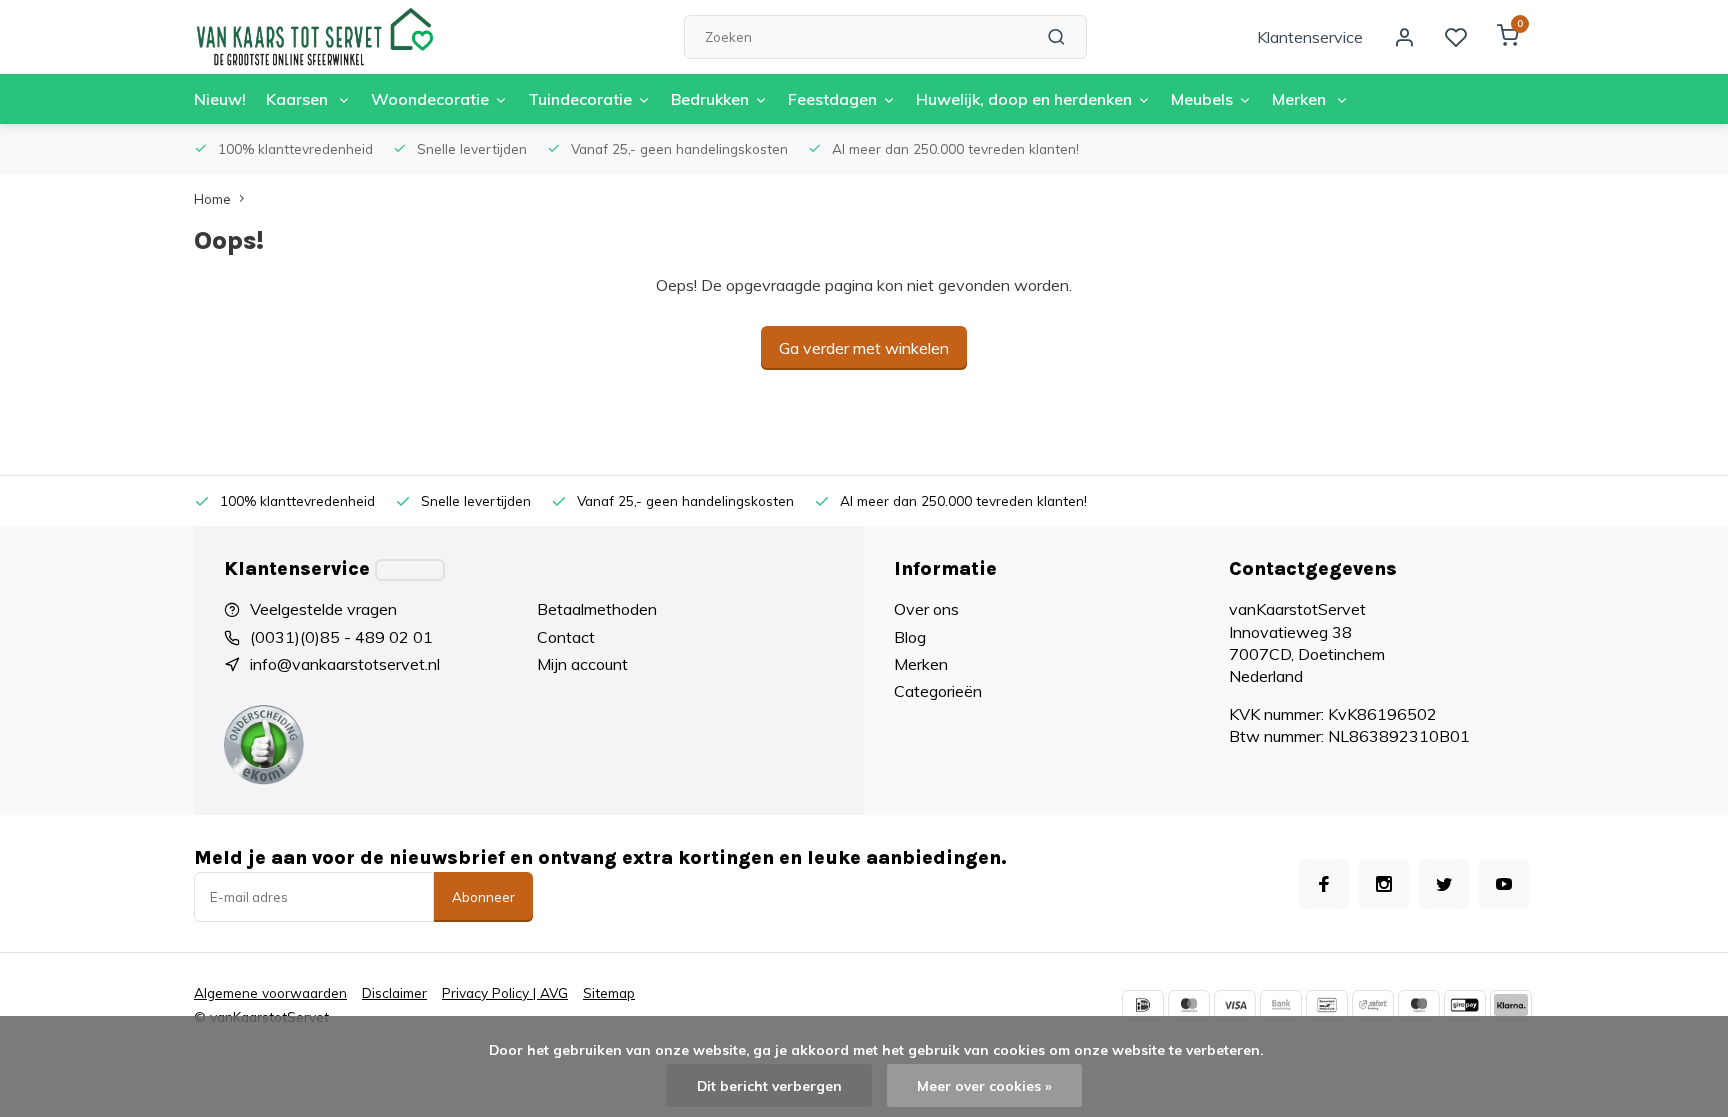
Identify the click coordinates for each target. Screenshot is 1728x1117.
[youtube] (1504, 884)
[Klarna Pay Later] (1511, 1005)
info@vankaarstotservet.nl (345, 664)
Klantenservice (1310, 37)
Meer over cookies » (984, 1085)
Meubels (1202, 99)
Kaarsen (299, 99)
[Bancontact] (1327, 1005)
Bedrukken (710, 99)
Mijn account (582, 664)
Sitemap (609, 992)
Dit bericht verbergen (769, 1085)
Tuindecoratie (580, 99)
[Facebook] (1324, 884)
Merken (1301, 99)
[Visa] (1235, 1005)
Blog (910, 637)
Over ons (926, 609)
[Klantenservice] (410, 570)
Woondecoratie (430, 99)
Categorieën (938, 691)
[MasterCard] (1189, 1005)
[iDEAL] (1143, 1005)
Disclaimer (394, 992)
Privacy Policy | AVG (505, 992)
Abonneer (483, 897)
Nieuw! (220, 99)
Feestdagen (832, 99)
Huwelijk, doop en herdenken (1024, 99)
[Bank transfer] (1281, 1005)
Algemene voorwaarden (270, 992)
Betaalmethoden (597, 609)
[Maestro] (1419, 1005)
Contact (566, 637)
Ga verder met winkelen (864, 348)
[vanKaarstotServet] (314, 37)
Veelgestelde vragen (323, 609)
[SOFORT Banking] (1373, 1005)
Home (212, 198)
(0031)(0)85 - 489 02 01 (341, 637)
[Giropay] (1465, 1005)
